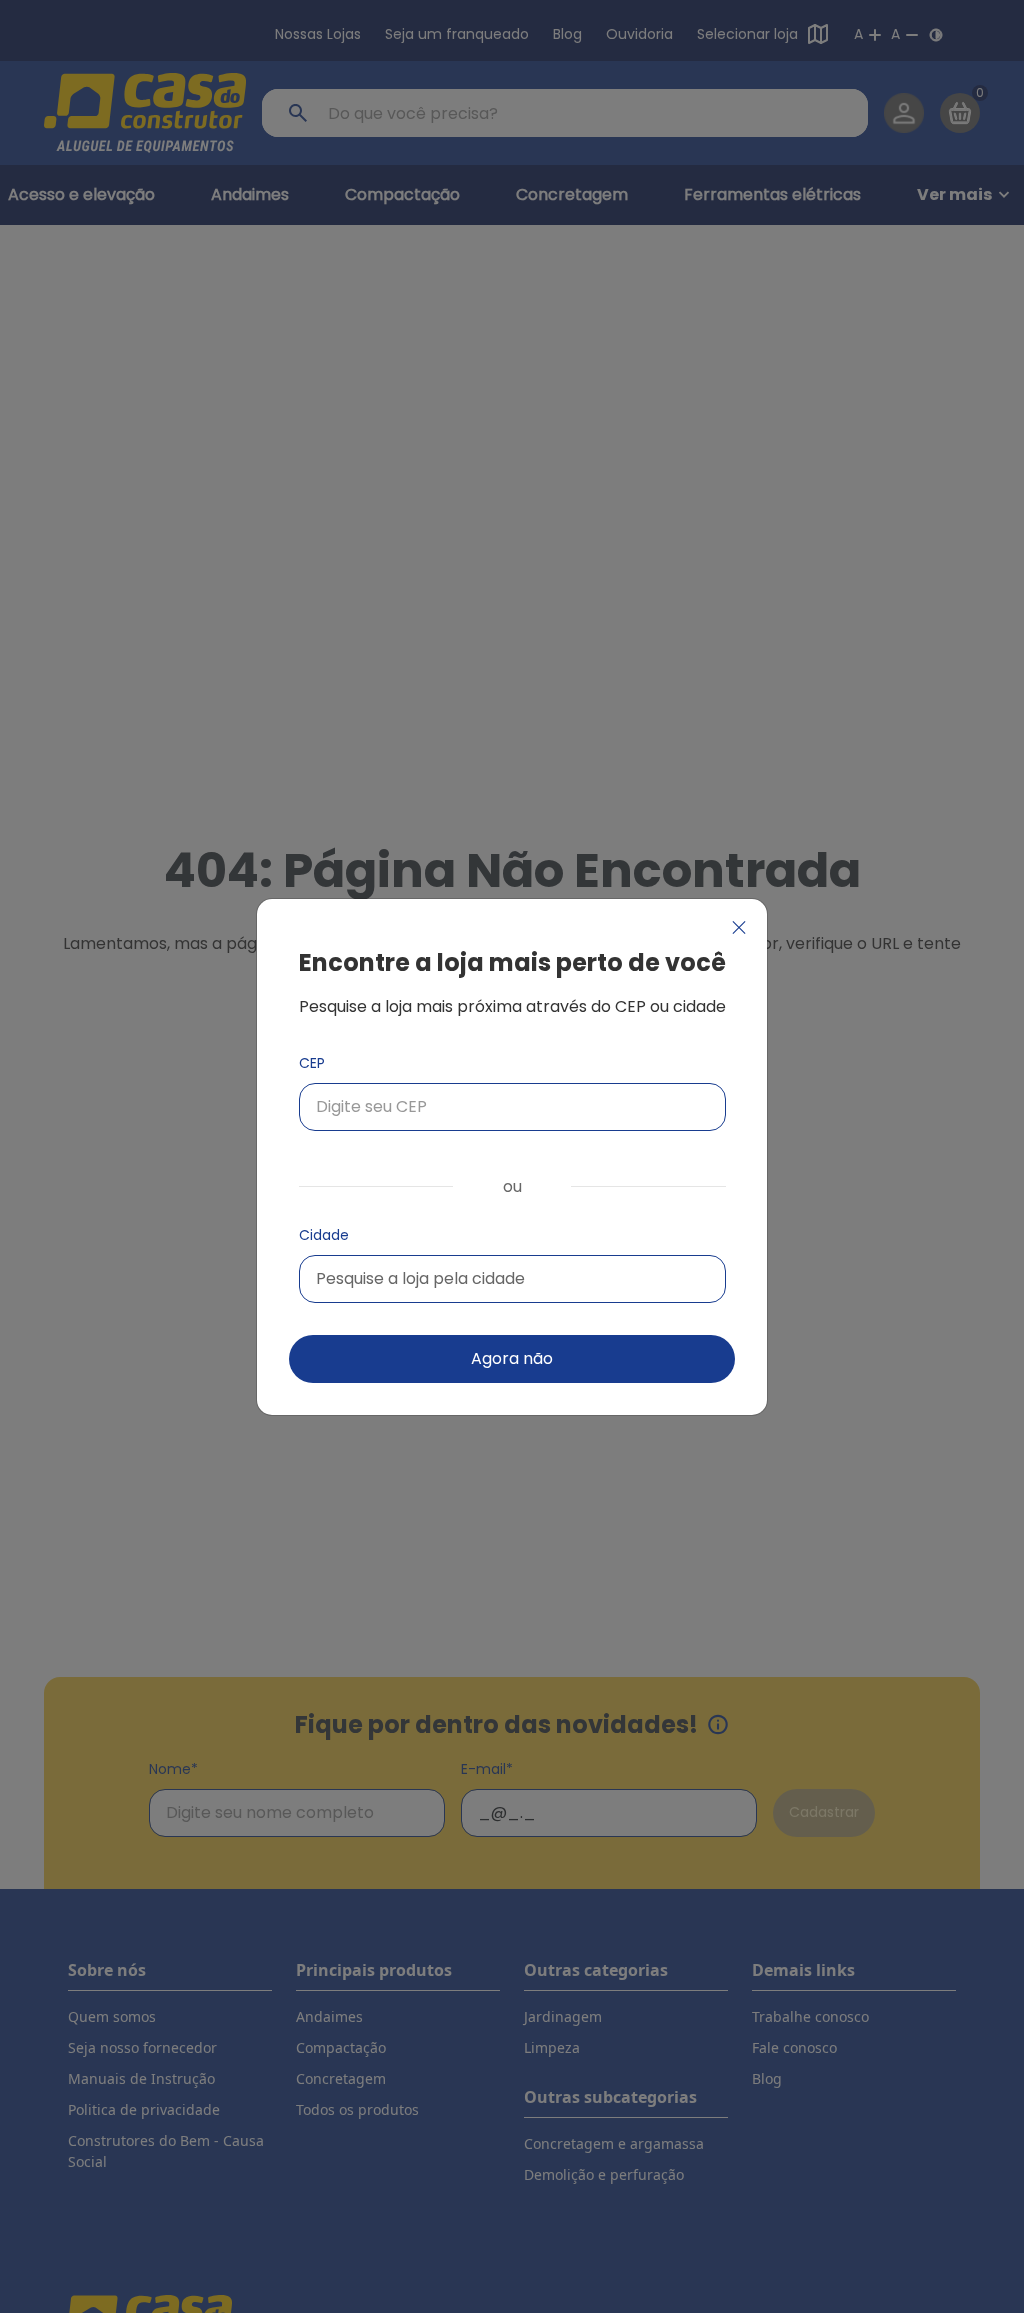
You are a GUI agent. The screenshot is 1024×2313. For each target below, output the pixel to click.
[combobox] (512, 1279)
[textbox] (420, 1278)
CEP (312, 1063)
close (739, 927)
